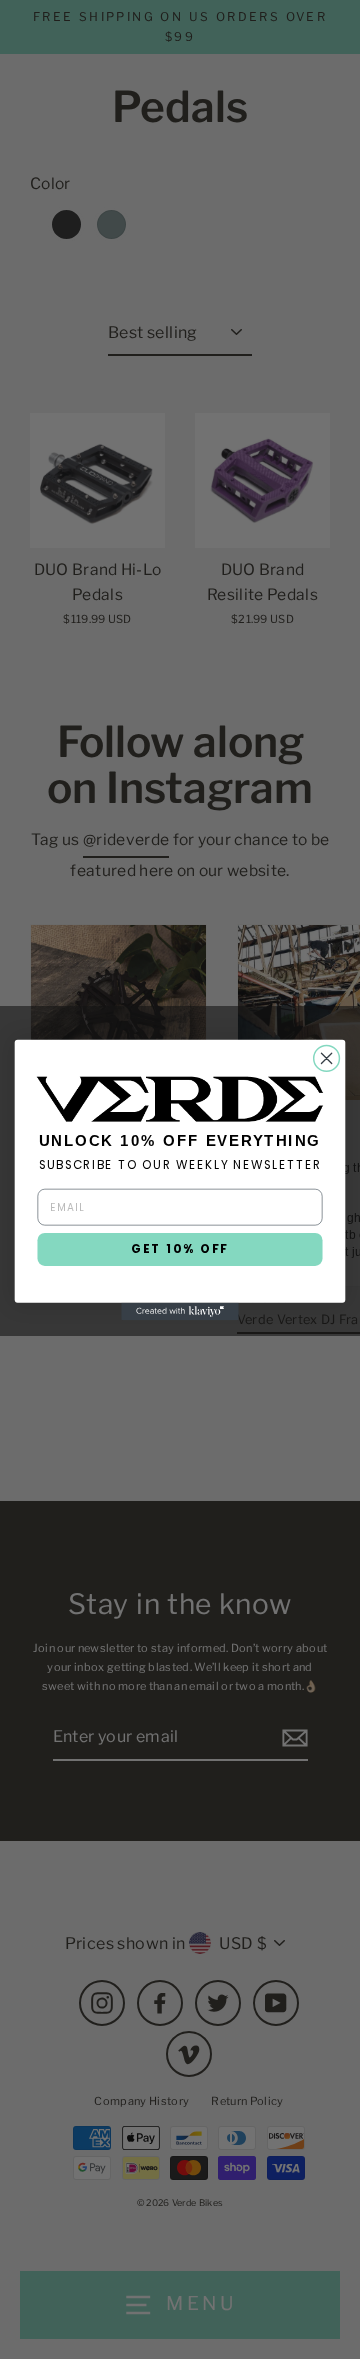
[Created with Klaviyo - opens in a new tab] (180, 1311)
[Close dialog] (327, 1058)
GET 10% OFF (180, 1248)
